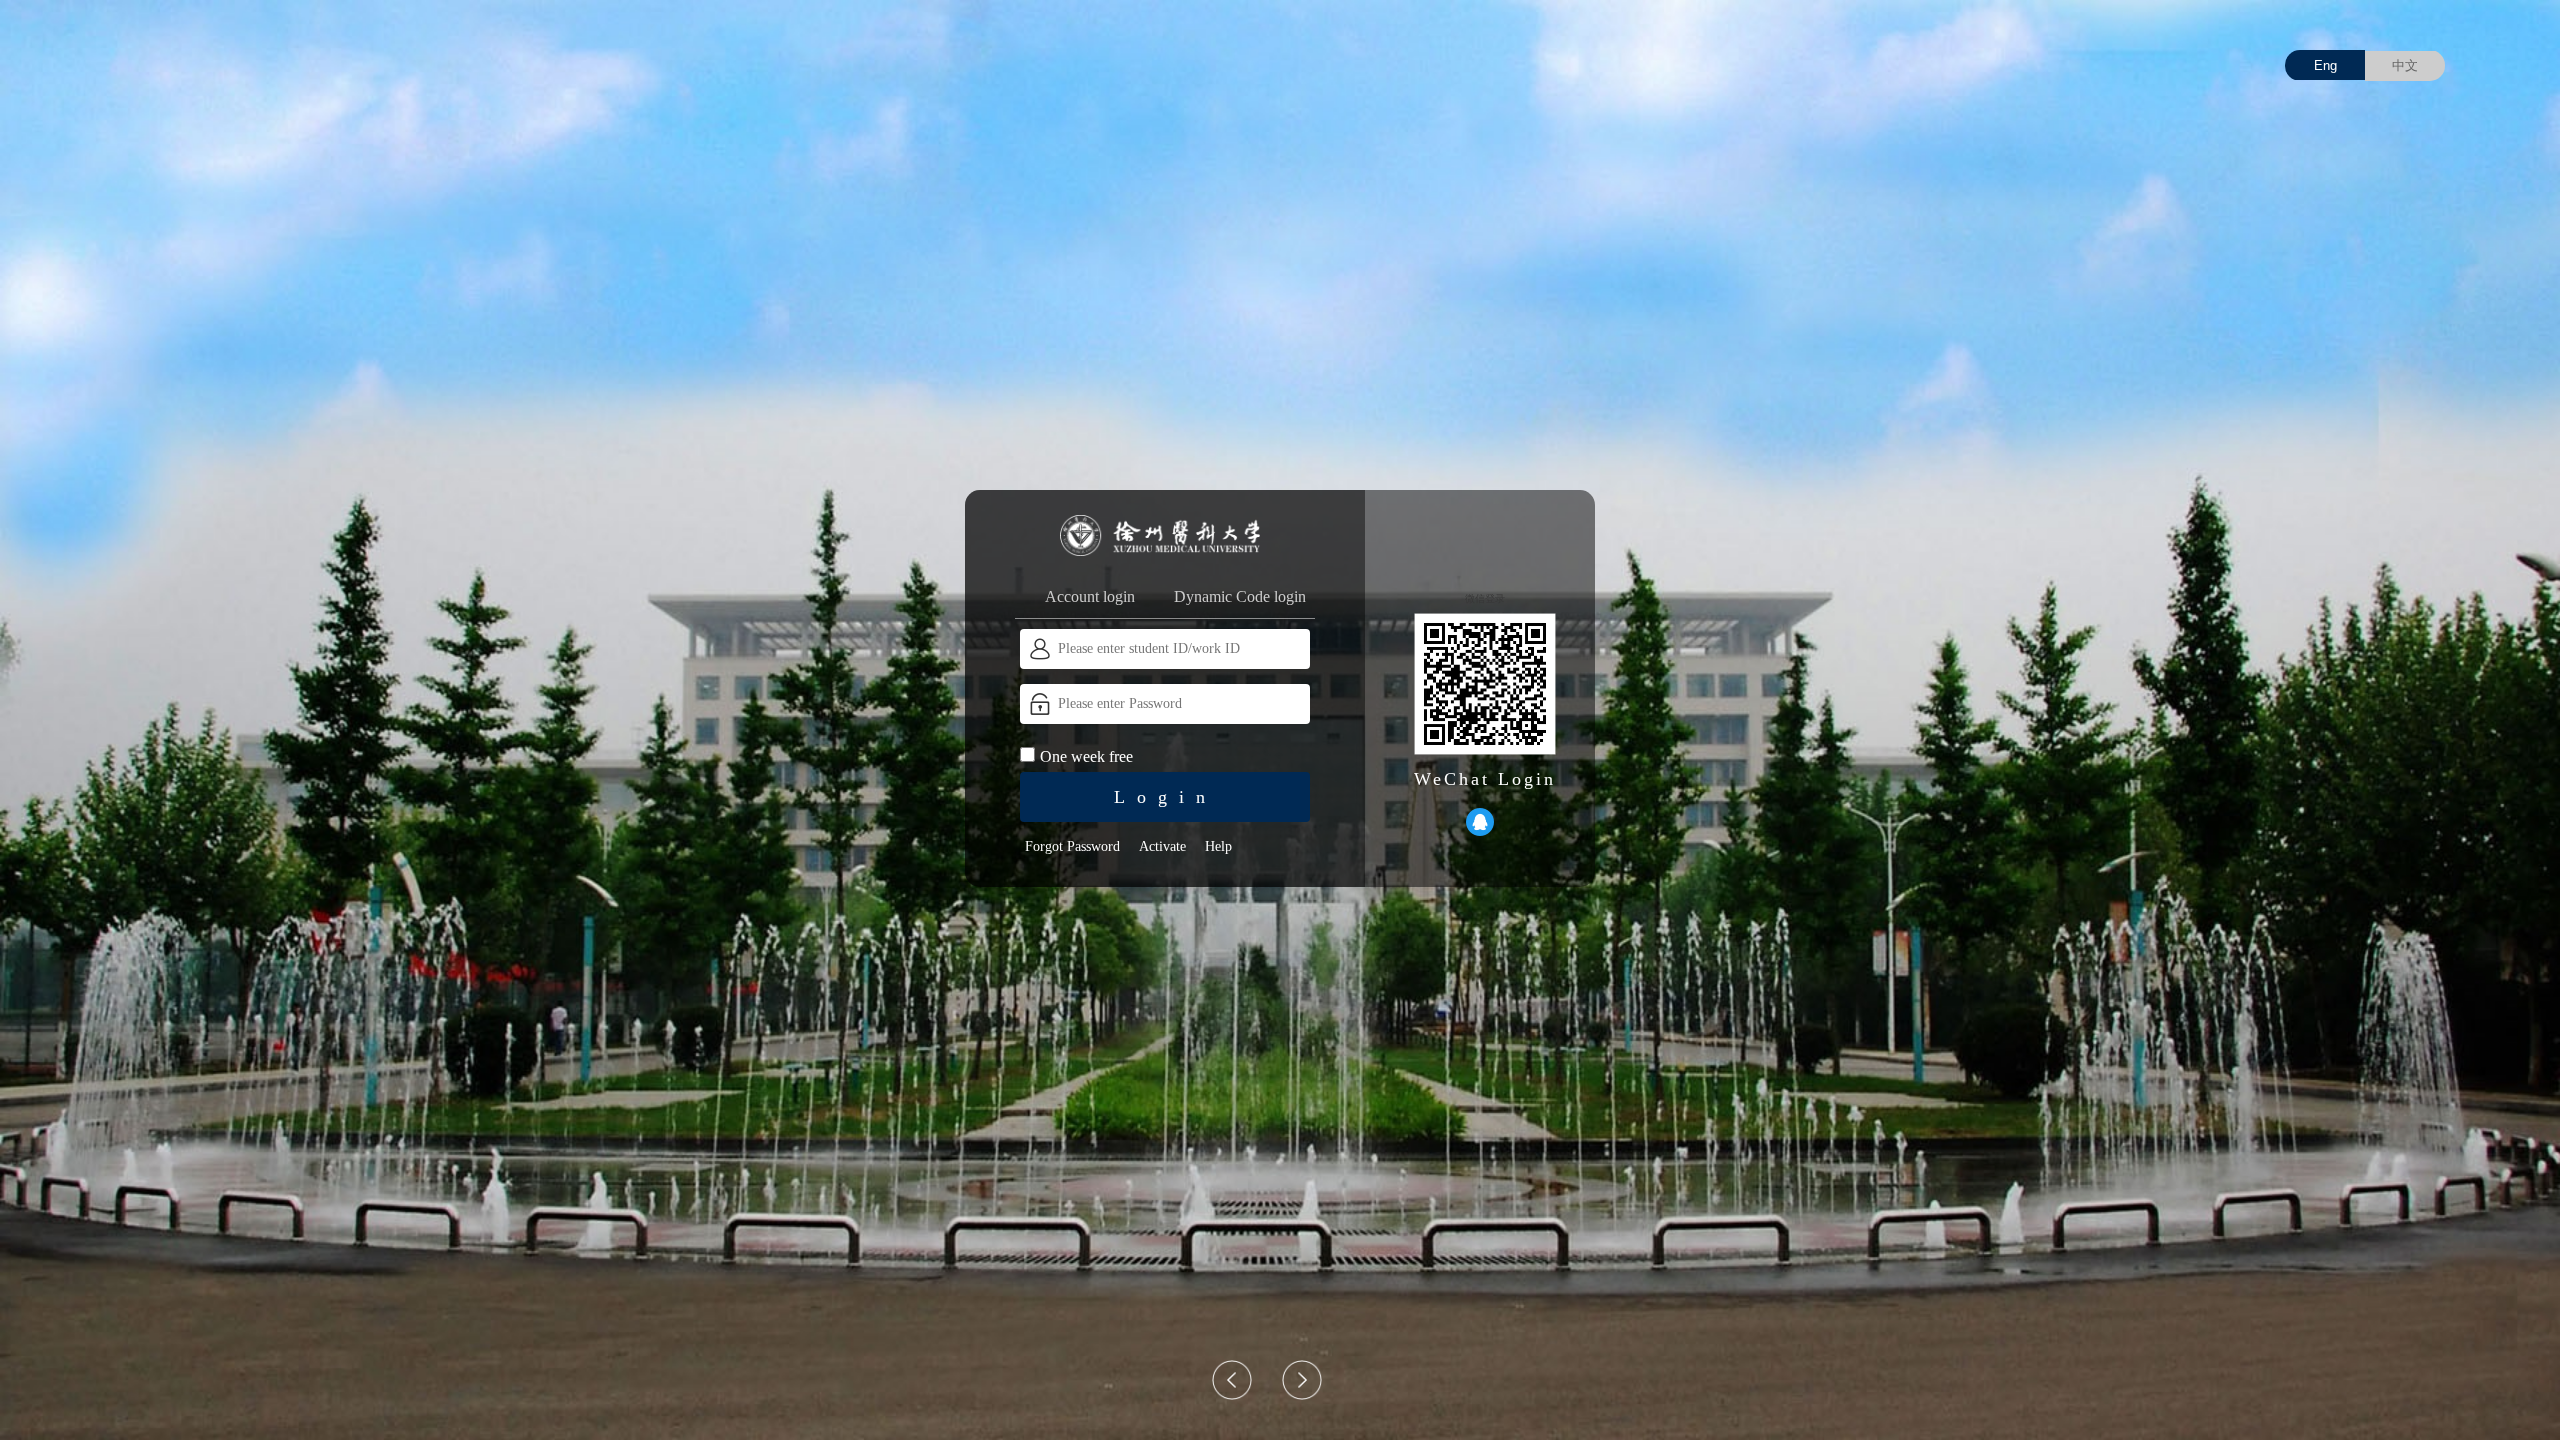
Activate (1162, 846)
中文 (2405, 65)
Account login (1090, 596)
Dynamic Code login (1240, 596)
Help (1218, 846)
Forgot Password (1072, 846)
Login (1165, 797)
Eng (2325, 65)
